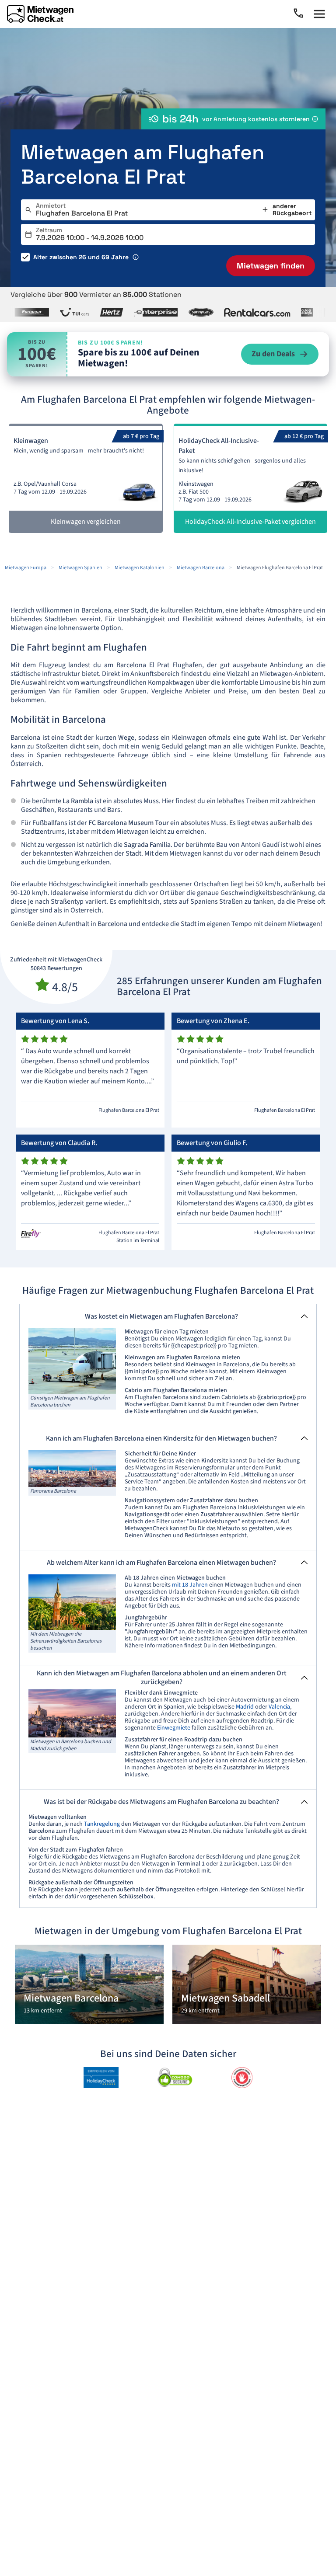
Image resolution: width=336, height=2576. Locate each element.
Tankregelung (102, 1824)
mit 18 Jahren (190, 1585)
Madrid (245, 1707)
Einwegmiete (174, 1728)
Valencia (279, 1707)
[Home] (40, 14)
